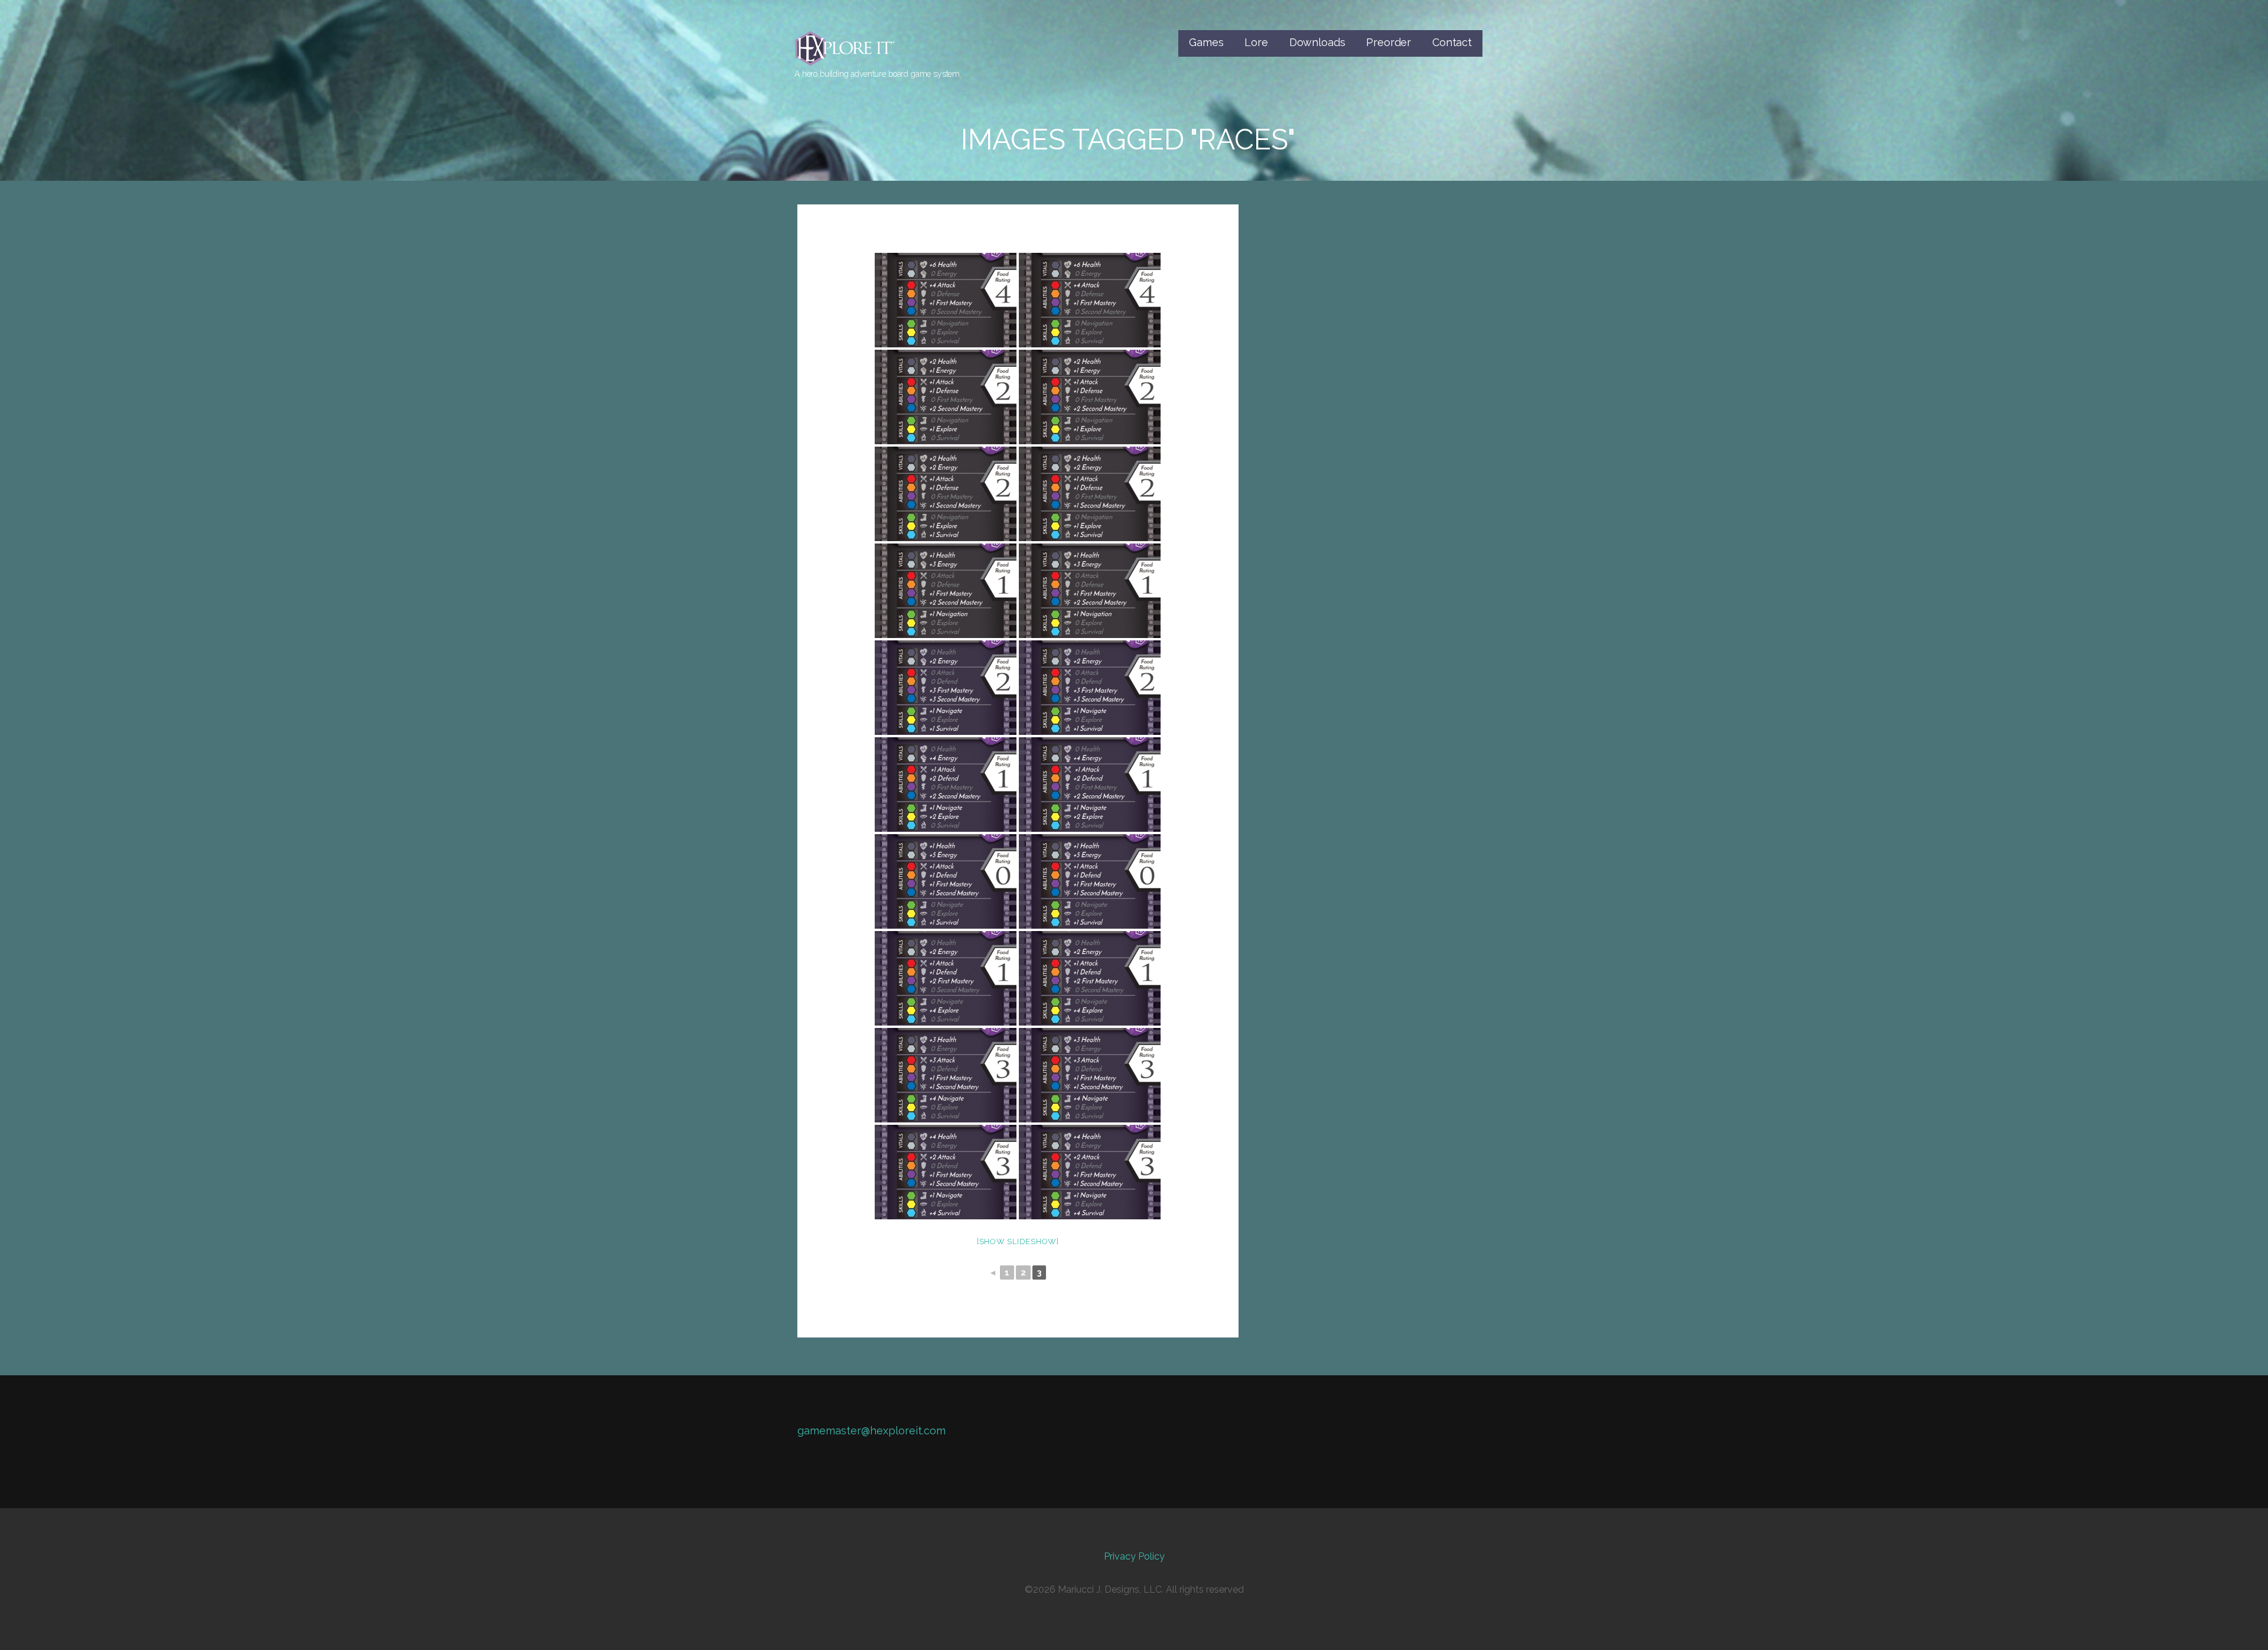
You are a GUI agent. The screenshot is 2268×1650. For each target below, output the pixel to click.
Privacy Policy (1134, 1556)
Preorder (1389, 42)
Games (1206, 42)
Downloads (1317, 42)
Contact (1452, 42)
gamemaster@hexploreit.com (871, 1431)
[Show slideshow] (1018, 1241)
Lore (1256, 42)
